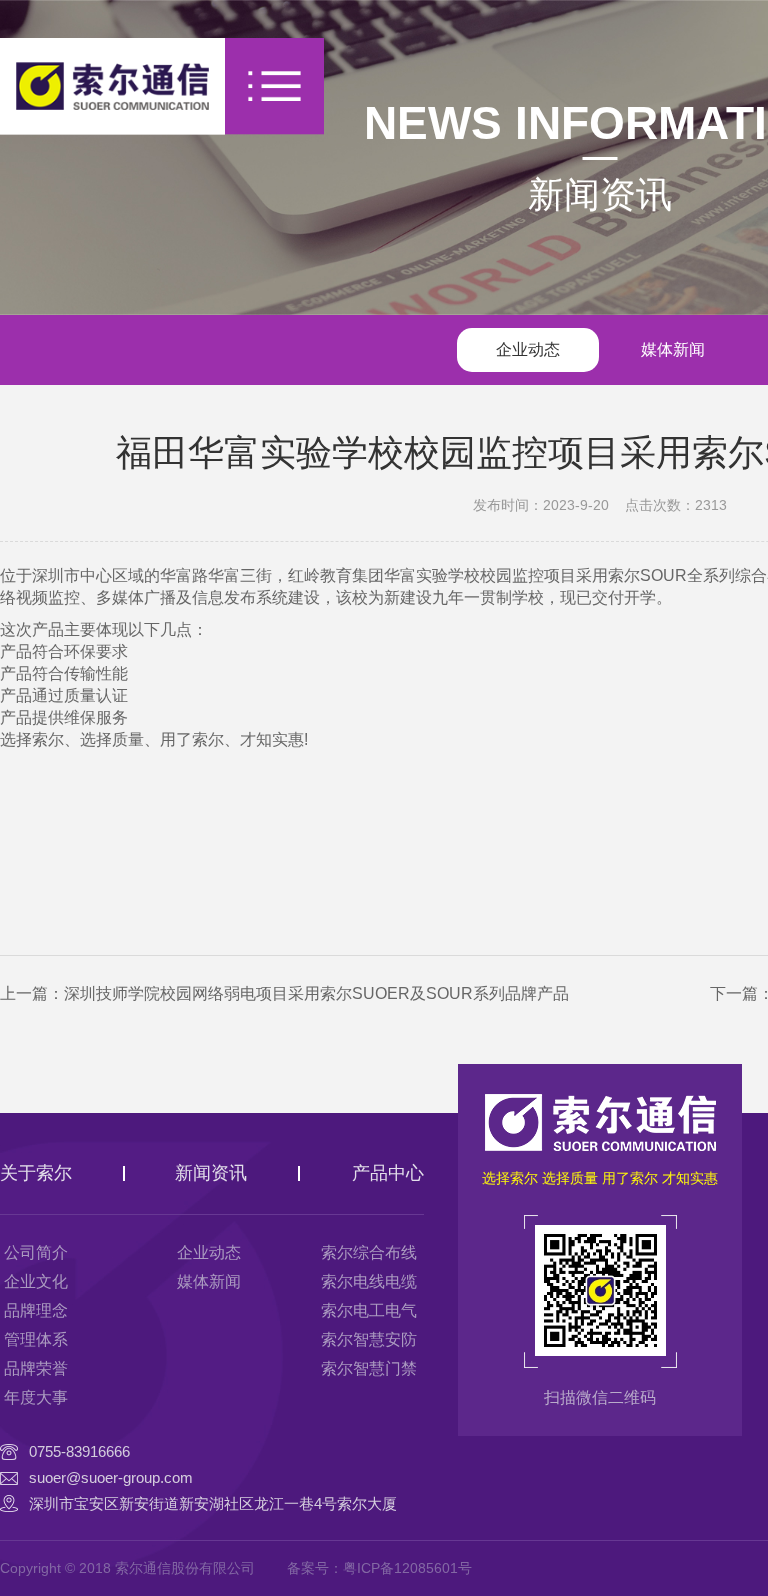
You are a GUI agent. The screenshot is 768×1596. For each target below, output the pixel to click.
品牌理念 (36, 1310)
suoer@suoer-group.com (111, 1477)
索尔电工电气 (369, 1310)
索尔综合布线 (369, 1252)
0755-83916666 (79, 1451)
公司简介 (36, 1252)
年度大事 (36, 1397)
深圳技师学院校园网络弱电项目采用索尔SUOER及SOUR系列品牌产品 (316, 993)
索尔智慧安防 (369, 1339)
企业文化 (36, 1281)
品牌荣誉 (36, 1368)
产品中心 (388, 1173)
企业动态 (528, 349)
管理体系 (36, 1339)
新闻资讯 (600, 194)
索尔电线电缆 (369, 1281)
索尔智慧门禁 (369, 1368)
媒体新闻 (673, 349)
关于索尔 (36, 1173)
